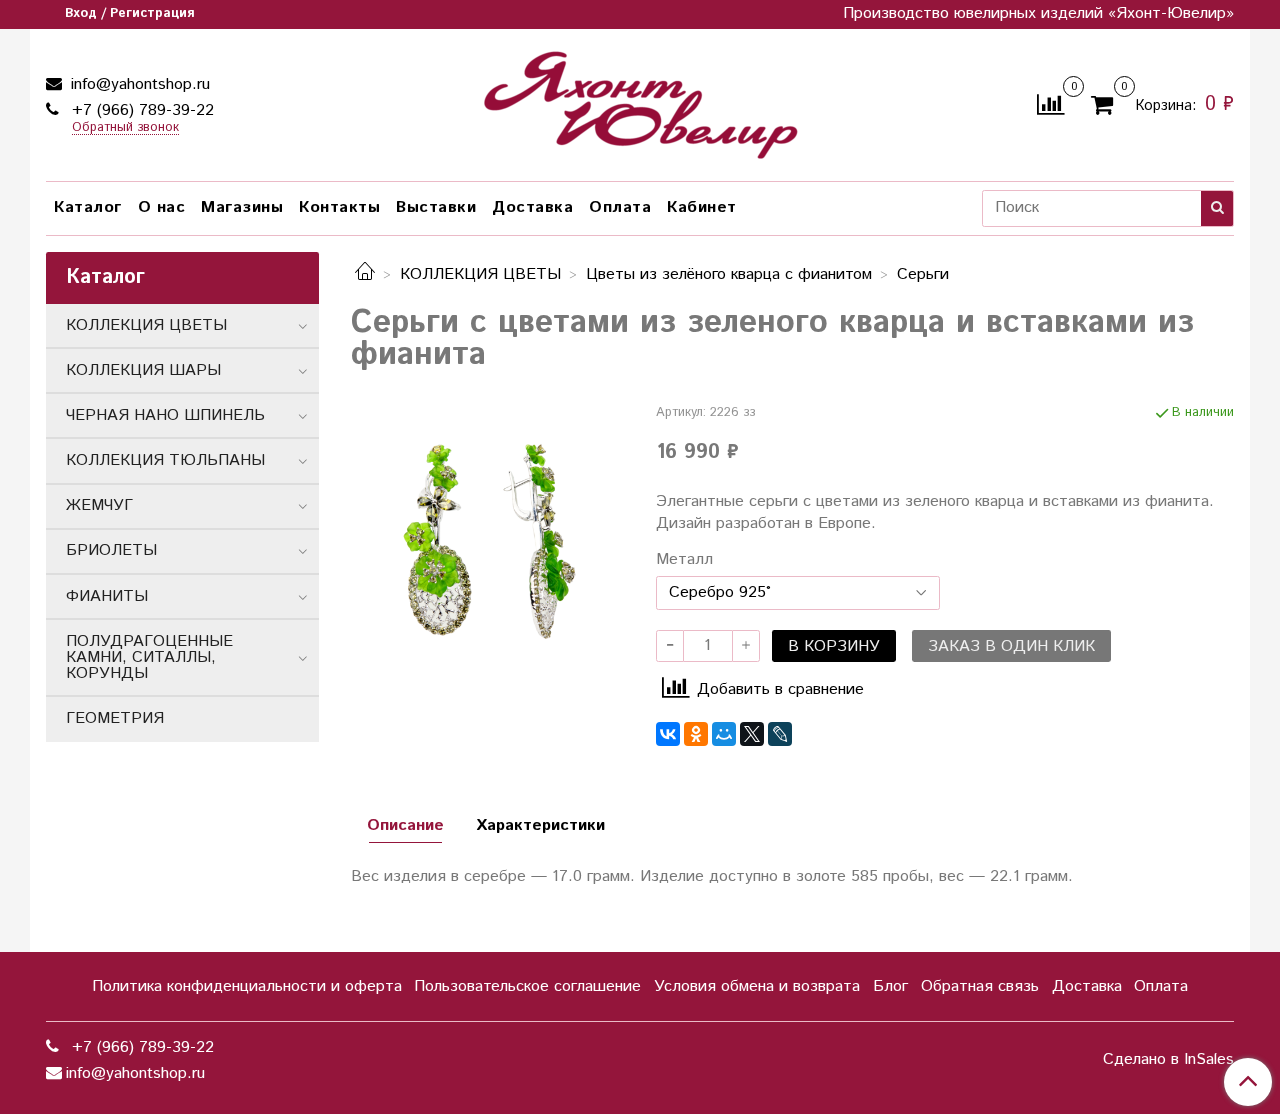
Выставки (436, 207)
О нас (162, 207)
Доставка (532, 207)
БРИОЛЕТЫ (111, 550)
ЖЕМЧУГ (99, 505)
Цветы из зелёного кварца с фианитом (729, 274)
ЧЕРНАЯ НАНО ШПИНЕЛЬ (165, 415)
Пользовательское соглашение (527, 986)
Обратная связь (980, 986)
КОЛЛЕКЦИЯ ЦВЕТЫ (480, 274)
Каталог (88, 207)
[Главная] (365, 274)
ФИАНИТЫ (107, 596)
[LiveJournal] (780, 734)
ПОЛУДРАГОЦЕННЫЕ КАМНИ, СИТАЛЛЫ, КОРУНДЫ (149, 657)
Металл (684, 560)
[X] (752, 734)
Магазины (242, 207)
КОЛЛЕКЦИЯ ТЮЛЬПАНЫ (165, 460)
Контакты (339, 207)
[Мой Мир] (724, 734)
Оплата (620, 207)
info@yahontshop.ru (138, 84)
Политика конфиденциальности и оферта (247, 986)
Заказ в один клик (1011, 646)
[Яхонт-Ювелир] (640, 100)
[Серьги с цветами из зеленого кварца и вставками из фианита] (487, 539)
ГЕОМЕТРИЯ (115, 718)
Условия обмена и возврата (757, 986)
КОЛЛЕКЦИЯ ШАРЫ (143, 370)
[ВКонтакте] (668, 734)
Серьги (923, 274)
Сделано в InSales (1168, 1060)
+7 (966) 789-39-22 (140, 110)
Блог (890, 986)
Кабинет (702, 207)
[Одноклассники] (696, 734)
